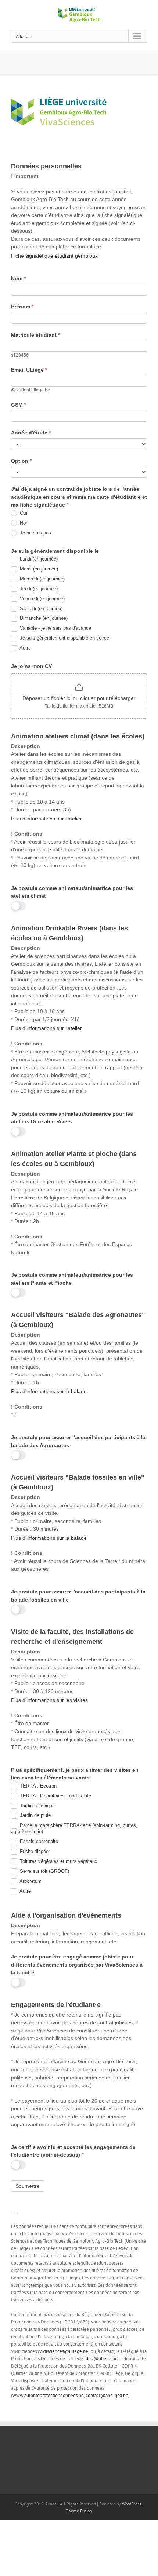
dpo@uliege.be (102, 2359)
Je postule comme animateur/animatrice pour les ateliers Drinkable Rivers (72, 1118)
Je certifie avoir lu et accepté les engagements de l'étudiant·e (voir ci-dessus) (73, 2151)
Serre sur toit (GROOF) (44, 1871)
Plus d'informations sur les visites (49, 1700)
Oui (23, 513)
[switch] (18, 906)
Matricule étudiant (35, 335)
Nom (18, 278)
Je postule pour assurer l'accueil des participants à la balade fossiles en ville (78, 1596)
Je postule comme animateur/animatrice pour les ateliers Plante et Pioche (72, 1279)
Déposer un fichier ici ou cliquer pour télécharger (79, 698)
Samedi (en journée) (40, 609)
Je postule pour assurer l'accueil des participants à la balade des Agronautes (78, 1441)
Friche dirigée (33, 1851)
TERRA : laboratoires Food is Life (55, 1796)
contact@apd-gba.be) (108, 2395)
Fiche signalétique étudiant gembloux (54, 256)
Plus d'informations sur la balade (49, 1391)
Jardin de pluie (35, 1815)
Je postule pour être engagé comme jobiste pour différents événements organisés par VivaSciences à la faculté (77, 1965)
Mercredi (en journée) (42, 579)
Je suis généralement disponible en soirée (64, 638)
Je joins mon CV (31, 666)
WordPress (132, 2504)
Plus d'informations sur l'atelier (46, 819)
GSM (19, 405)
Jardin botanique (37, 1806)
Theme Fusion (79, 2511)
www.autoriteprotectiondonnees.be (48, 2395)
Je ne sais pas (35, 533)
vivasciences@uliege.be (64, 2351)
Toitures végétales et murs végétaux (58, 1861)
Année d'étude (31, 433)
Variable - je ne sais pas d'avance (55, 628)
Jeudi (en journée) (38, 589)
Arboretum (30, 1881)
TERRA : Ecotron (37, 1786)
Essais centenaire (38, 1841)
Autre (25, 648)
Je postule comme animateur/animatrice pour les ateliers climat (72, 892)
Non (23, 523)
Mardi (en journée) (38, 569)
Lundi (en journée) (38, 559)
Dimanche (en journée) (43, 618)
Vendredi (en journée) (42, 599)
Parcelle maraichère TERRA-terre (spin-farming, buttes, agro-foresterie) (74, 1828)
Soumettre (28, 2186)
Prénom (22, 307)
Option (21, 461)
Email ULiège (29, 370)
